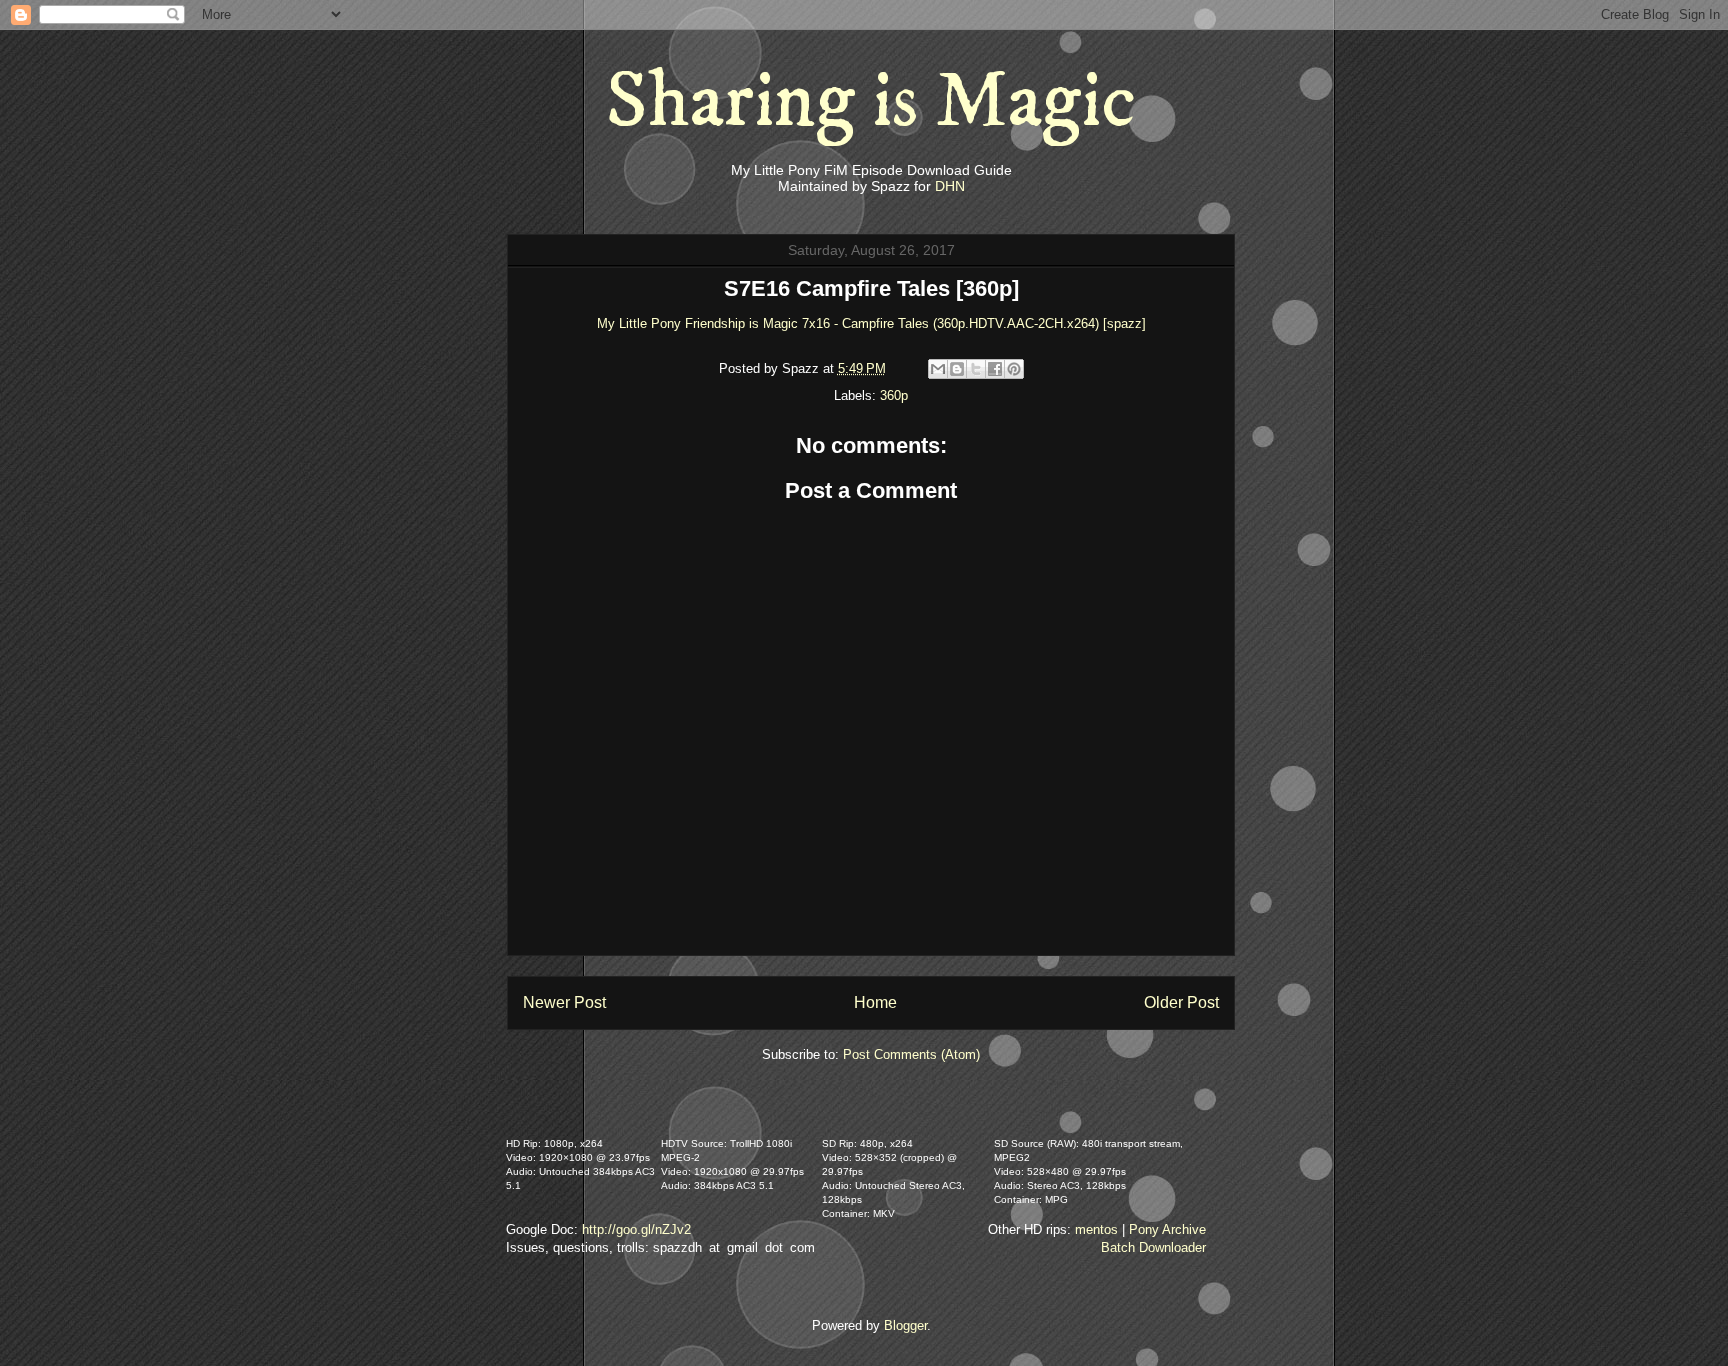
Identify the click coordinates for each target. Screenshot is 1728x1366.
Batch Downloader (1153, 1247)
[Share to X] (976, 369)
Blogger (905, 1325)
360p (894, 395)
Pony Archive (1167, 1229)
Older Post (1181, 1002)
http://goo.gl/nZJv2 (636, 1229)
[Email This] (938, 369)
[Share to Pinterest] (1014, 369)
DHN (950, 186)
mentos (1096, 1229)
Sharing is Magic (871, 102)
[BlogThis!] (957, 369)
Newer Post (564, 1002)
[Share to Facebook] (995, 369)
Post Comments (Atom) (911, 1054)
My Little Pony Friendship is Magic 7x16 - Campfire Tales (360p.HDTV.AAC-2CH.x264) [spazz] (871, 323)
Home (875, 1002)
